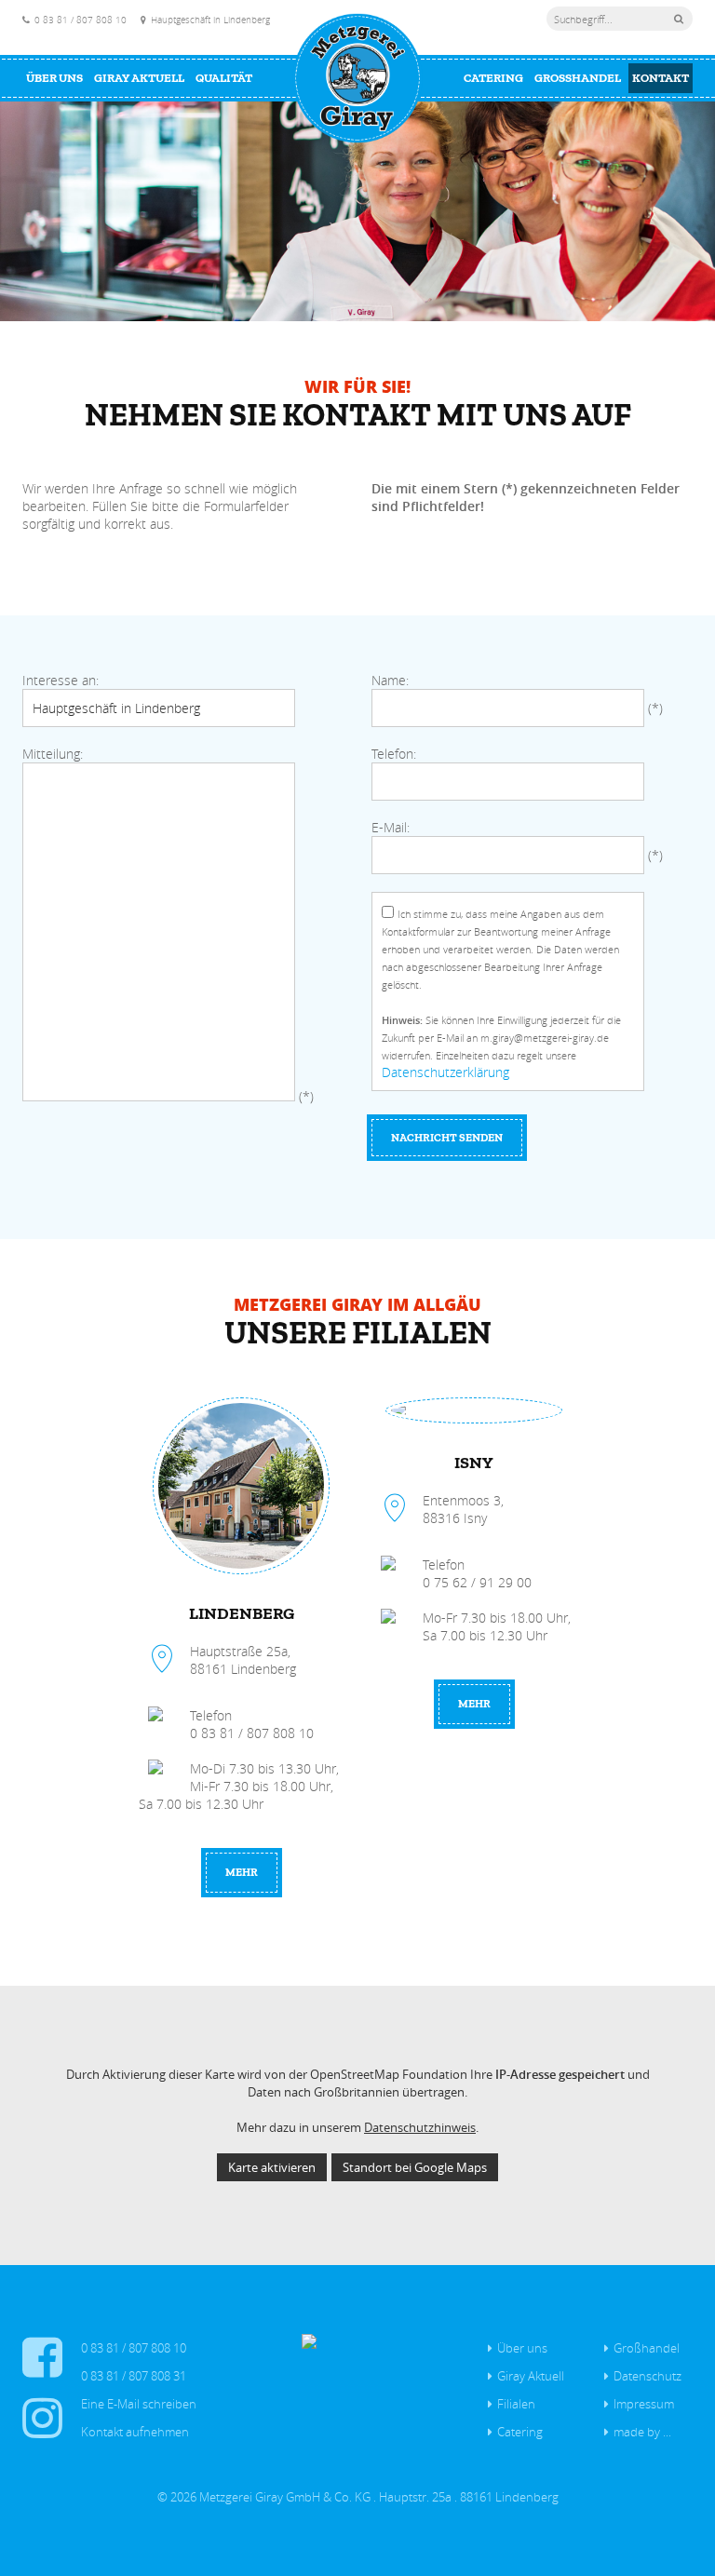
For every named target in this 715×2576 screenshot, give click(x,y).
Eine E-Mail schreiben (139, 2404)
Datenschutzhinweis (420, 2127)
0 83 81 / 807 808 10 (81, 20)
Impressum (644, 2404)
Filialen (516, 2404)
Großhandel (578, 78)
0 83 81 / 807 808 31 (134, 2376)
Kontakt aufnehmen (135, 2432)
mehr (242, 1872)
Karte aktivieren (272, 2167)
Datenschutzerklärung (445, 1072)
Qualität (224, 78)
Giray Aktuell (139, 78)
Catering (493, 78)
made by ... (642, 2432)
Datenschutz (648, 2376)
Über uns (54, 78)
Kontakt (661, 78)
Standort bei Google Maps (415, 2167)
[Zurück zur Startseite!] (357, 78)
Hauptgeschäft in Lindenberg (210, 20)
